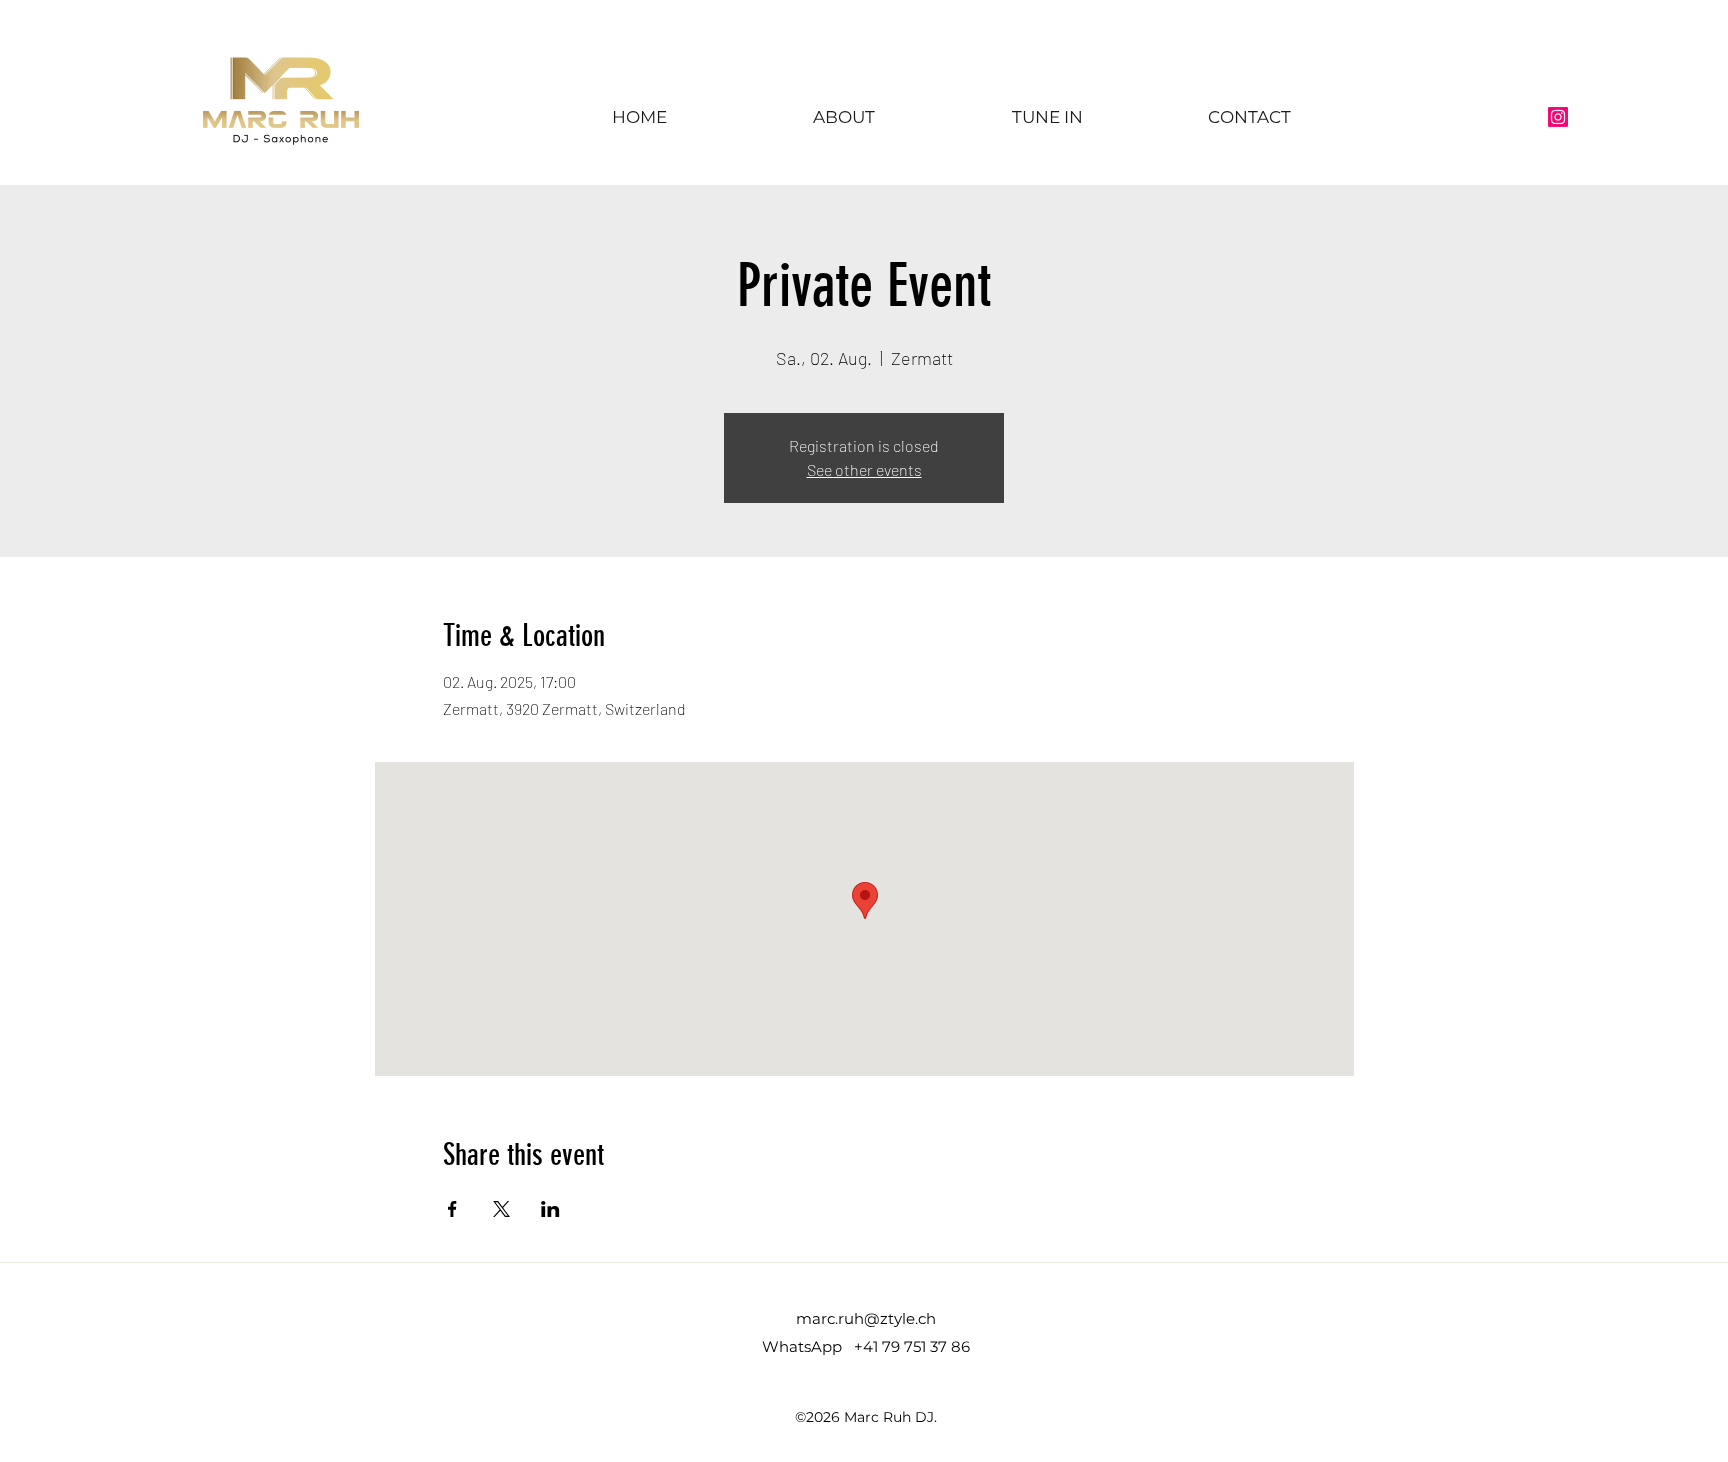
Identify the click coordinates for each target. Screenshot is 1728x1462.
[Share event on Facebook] (452, 1209)
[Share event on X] (501, 1209)
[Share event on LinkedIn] (550, 1209)
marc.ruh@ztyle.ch (866, 1318)
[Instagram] (1558, 117)
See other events (864, 469)
